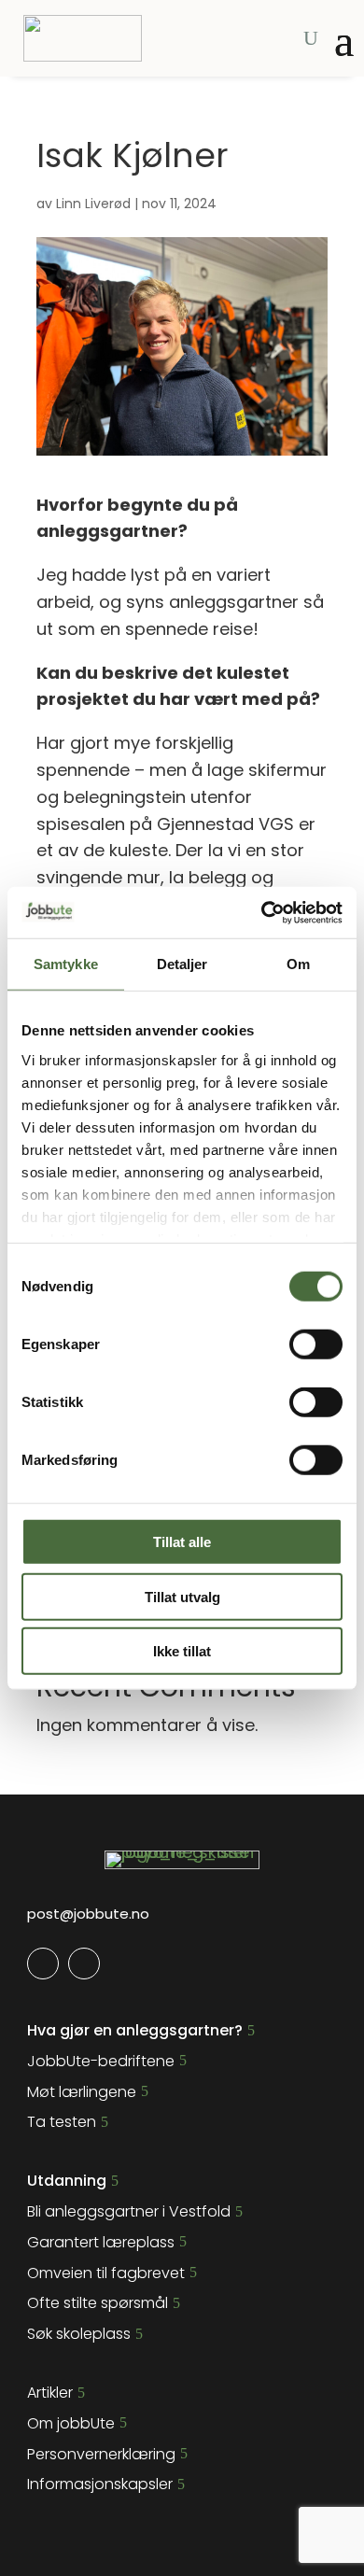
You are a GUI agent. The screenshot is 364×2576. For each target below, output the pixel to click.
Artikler (50, 2393)
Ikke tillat (182, 1651)
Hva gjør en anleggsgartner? (135, 2030)
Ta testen (62, 2122)
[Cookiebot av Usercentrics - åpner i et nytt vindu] (262, 912)
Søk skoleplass (79, 2334)
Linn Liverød (93, 204)
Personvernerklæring (101, 2454)
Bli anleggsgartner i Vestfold (129, 2211)
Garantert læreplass (101, 2242)
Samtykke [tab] (66, 964)
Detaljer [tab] (182, 964)
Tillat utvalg (182, 1596)
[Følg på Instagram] (84, 1964)
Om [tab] (298, 964)
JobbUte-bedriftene (101, 2061)
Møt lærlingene (82, 2092)
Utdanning (67, 2181)
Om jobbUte (71, 2423)
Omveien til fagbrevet (106, 2273)
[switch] (316, 1344)
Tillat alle (182, 1542)
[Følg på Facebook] (43, 1964)
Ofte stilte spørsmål (98, 2303)
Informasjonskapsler (100, 2484)
